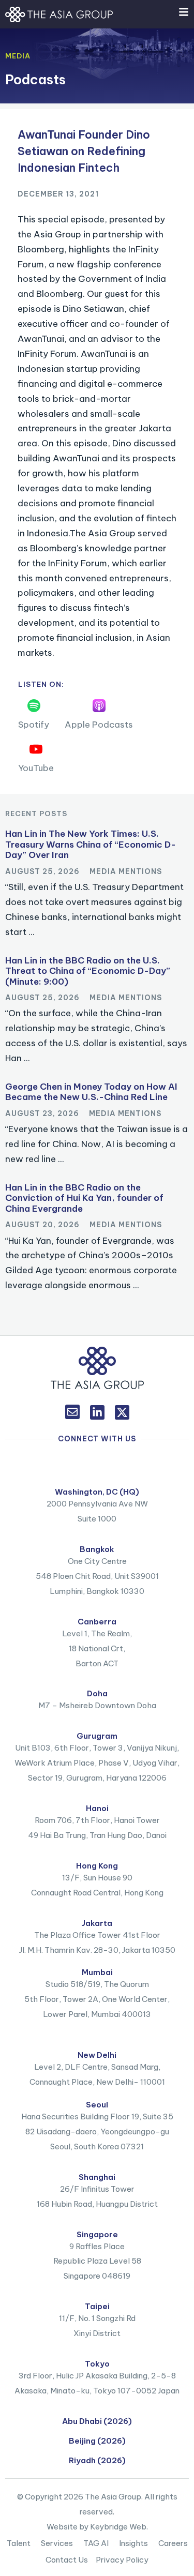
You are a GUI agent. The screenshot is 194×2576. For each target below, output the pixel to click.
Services (57, 2543)
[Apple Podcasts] (99, 706)
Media (18, 56)
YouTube (36, 768)
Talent (19, 2543)
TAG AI (96, 2543)
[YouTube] (36, 749)
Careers (173, 2543)
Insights (133, 2543)
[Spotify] (34, 706)
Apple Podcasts (99, 725)
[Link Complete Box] (97, 886)
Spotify (34, 725)
